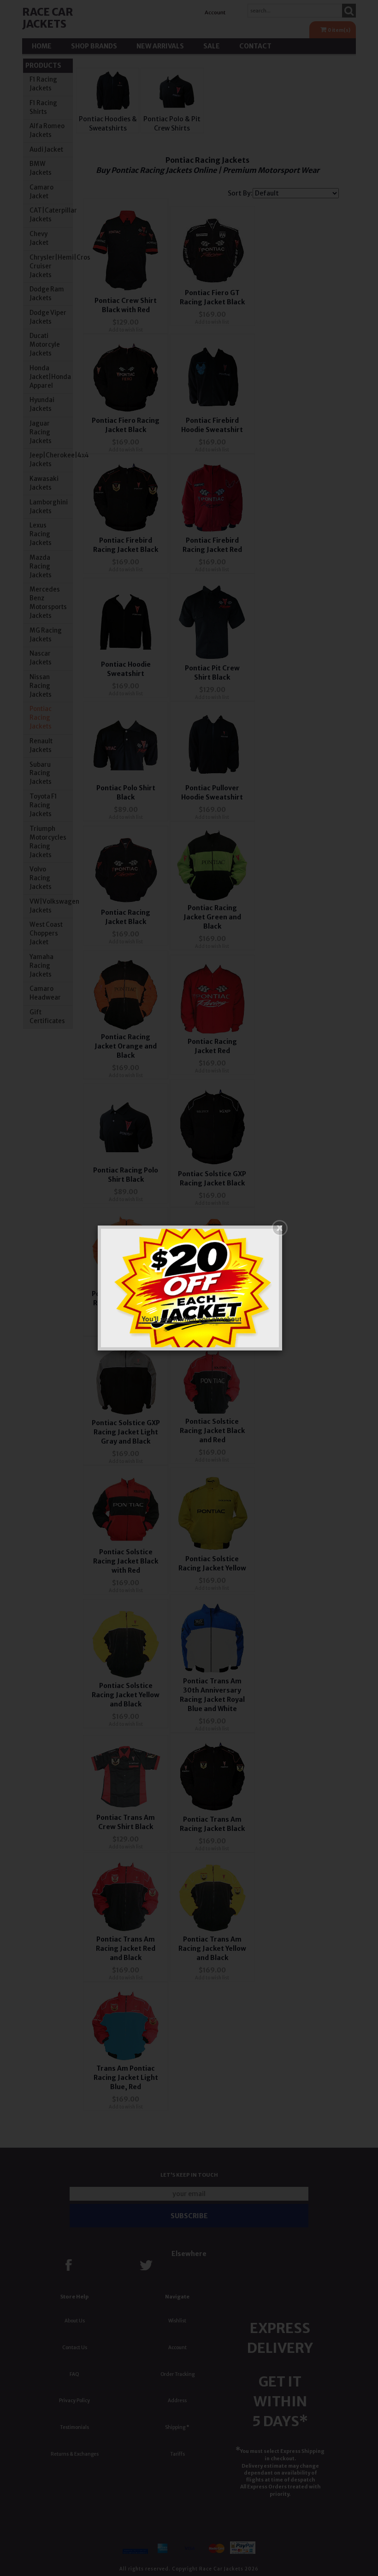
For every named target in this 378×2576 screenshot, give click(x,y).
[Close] (280, 1228)
